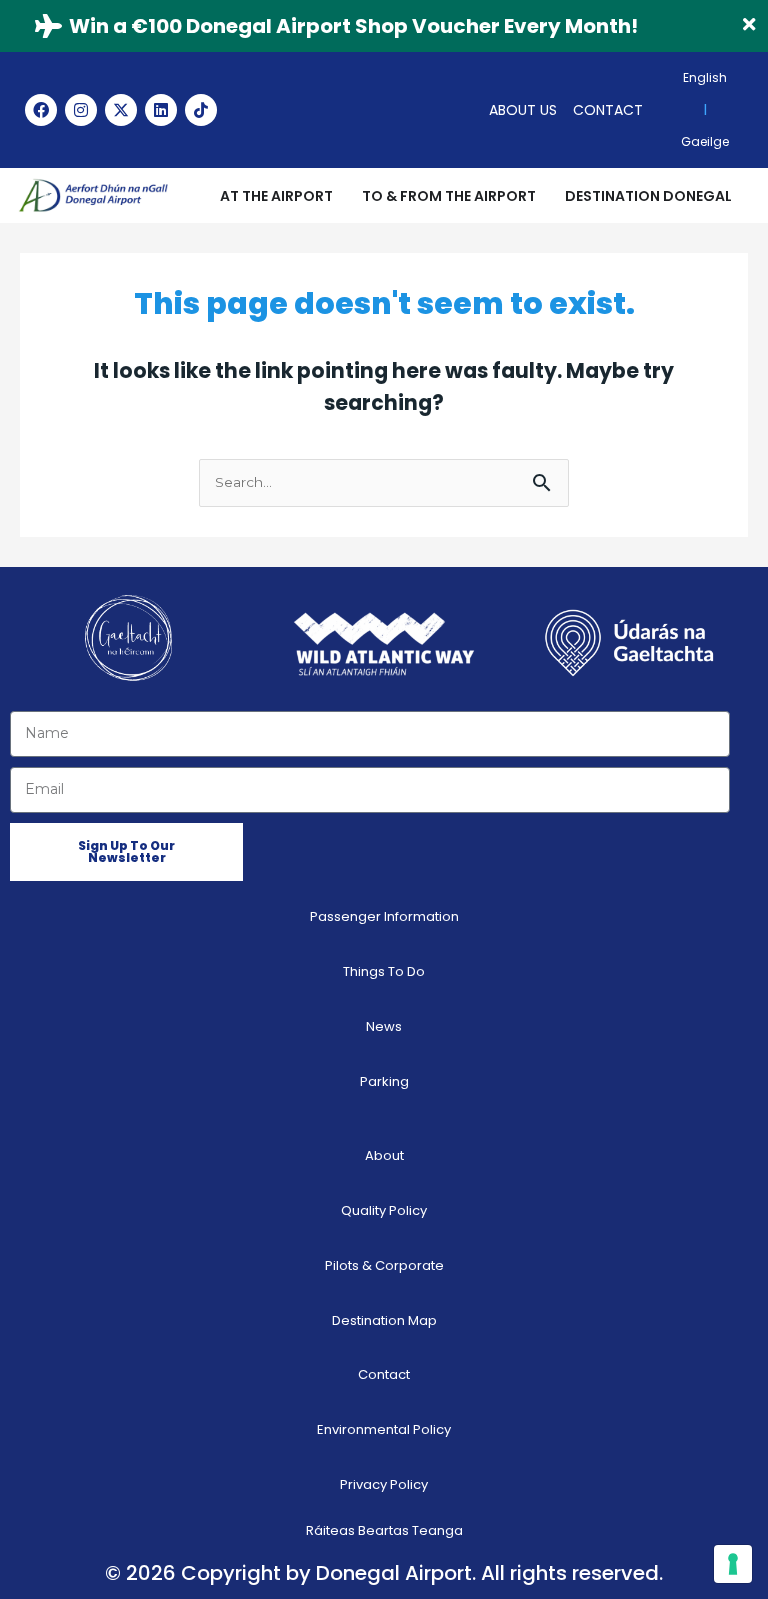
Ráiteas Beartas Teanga (384, 1530)
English (705, 77)
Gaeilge (705, 141)
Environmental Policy (384, 1429)
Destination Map (384, 1320)
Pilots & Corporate (384, 1265)
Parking (384, 1081)
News (384, 1026)
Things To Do (384, 971)
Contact (608, 110)
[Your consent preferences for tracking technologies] (733, 1564)
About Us (523, 110)
